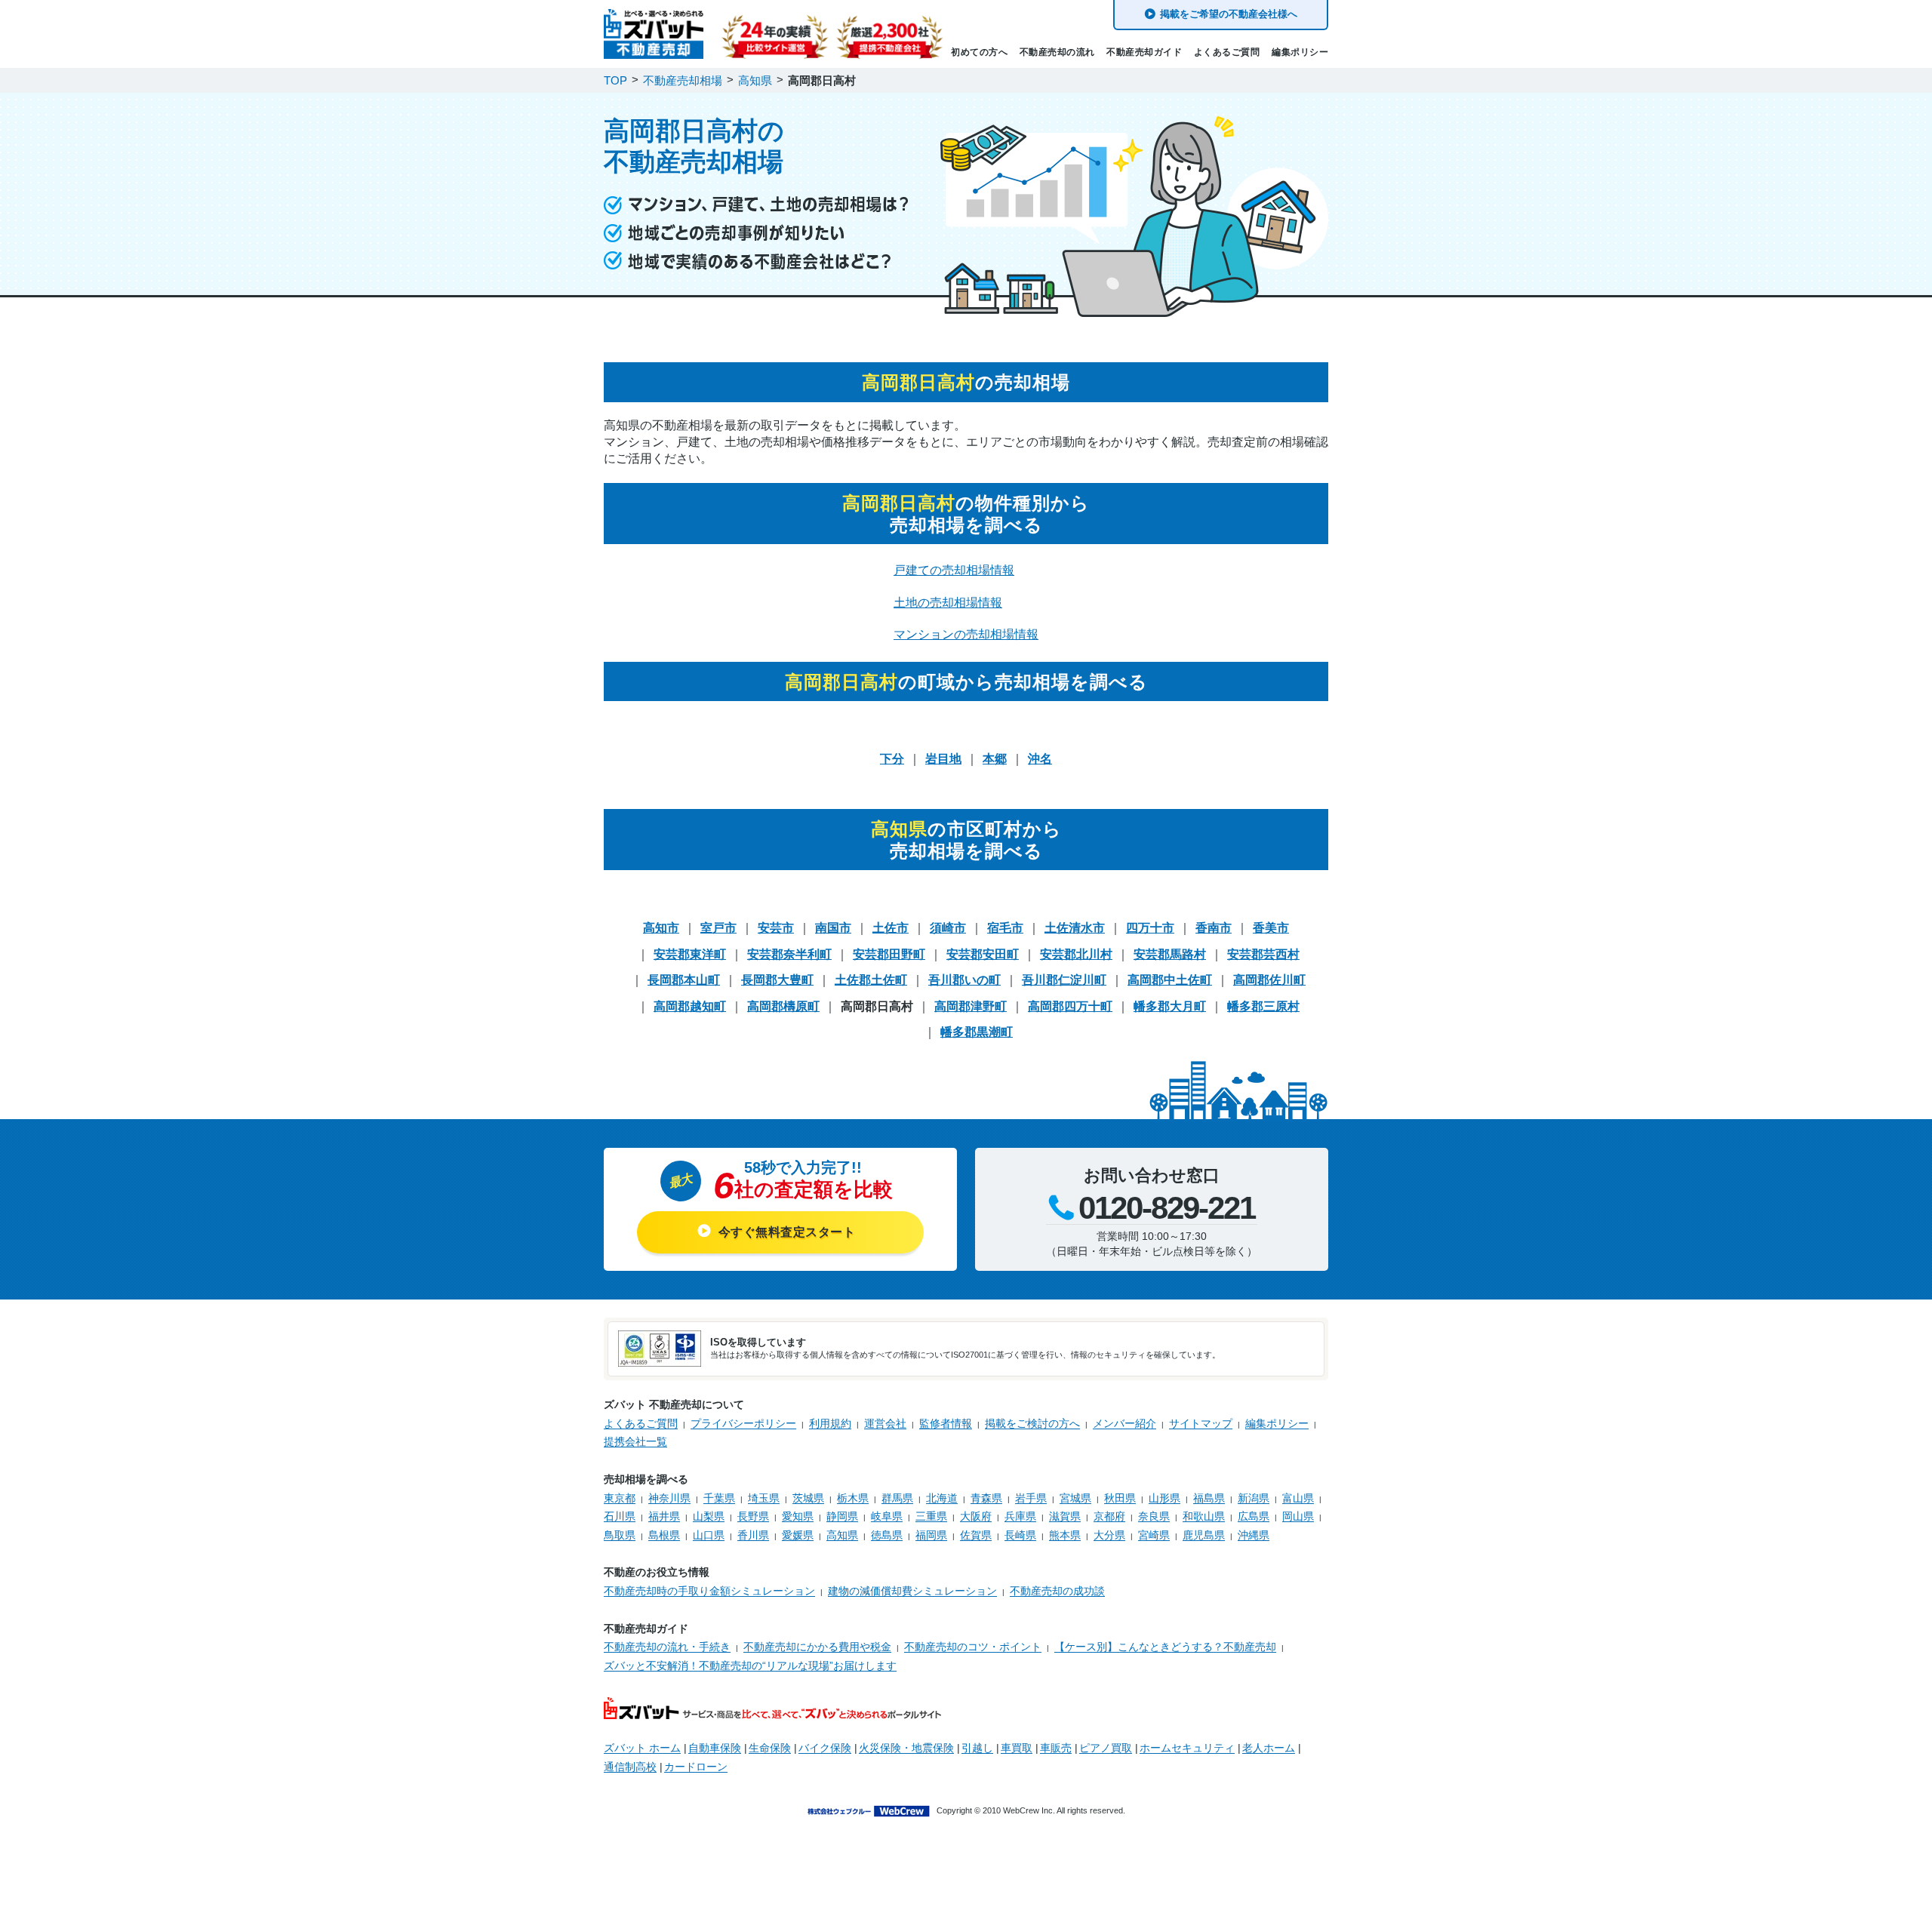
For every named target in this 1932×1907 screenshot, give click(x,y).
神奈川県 (669, 1498)
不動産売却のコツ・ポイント (973, 1647)
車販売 (1056, 1748)
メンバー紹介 (1124, 1423)
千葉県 (719, 1498)
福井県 (664, 1516)
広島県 (1254, 1516)
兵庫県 (1020, 1516)
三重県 (931, 1516)
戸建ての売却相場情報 (954, 570)
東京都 (620, 1498)
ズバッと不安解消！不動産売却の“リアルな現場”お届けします (750, 1666)
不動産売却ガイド (1144, 52)
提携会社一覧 (635, 1441)
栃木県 (853, 1498)
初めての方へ (979, 52)
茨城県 (808, 1498)
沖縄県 (1254, 1535)
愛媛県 (798, 1535)
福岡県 (931, 1535)
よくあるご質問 (1227, 52)
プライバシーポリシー (743, 1423)
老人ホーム (1269, 1748)
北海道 (942, 1498)
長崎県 (1020, 1535)
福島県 (1209, 1498)
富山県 (1298, 1498)
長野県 (753, 1516)
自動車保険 (715, 1748)
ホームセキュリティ (1187, 1748)
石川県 (620, 1516)
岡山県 (1298, 1516)
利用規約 (830, 1423)
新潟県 (1254, 1498)
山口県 (709, 1535)
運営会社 (885, 1423)
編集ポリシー (1300, 52)
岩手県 (1031, 1498)
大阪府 (976, 1516)
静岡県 (842, 1516)
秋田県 (1120, 1498)
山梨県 (709, 1516)
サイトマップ (1201, 1423)
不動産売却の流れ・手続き (667, 1647)
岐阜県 (887, 1516)
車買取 (1017, 1748)
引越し (977, 1748)
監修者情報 (946, 1423)
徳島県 (887, 1535)
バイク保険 (825, 1748)
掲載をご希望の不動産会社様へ (1229, 14)
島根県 (664, 1535)
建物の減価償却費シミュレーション (912, 1591)
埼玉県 (764, 1498)
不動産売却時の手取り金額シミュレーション (709, 1591)
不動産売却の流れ (1057, 52)
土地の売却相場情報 (948, 603)
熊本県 (1065, 1535)
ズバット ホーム (642, 1748)
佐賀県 (976, 1535)
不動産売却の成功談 (1057, 1591)
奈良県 (1154, 1516)
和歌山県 (1204, 1516)
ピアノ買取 (1106, 1748)
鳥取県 (620, 1535)
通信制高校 (630, 1767)
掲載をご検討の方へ (1032, 1423)
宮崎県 (1154, 1535)
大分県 (1109, 1535)
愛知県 (798, 1516)
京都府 (1109, 1516)
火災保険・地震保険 (906, 1748)
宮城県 (1075, 1498)
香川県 (753, 1535)
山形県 (1164, 1498)
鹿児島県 (1204, 1535)
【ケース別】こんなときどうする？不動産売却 (1165, 1647)
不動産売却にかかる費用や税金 (817, 1647)
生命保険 (770, 1748)
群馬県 (897, 1498)
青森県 (986, 1498)
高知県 (842, 1535)
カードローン (696, 1767)
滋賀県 (1065, 1516)
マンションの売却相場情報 (966, 634)
